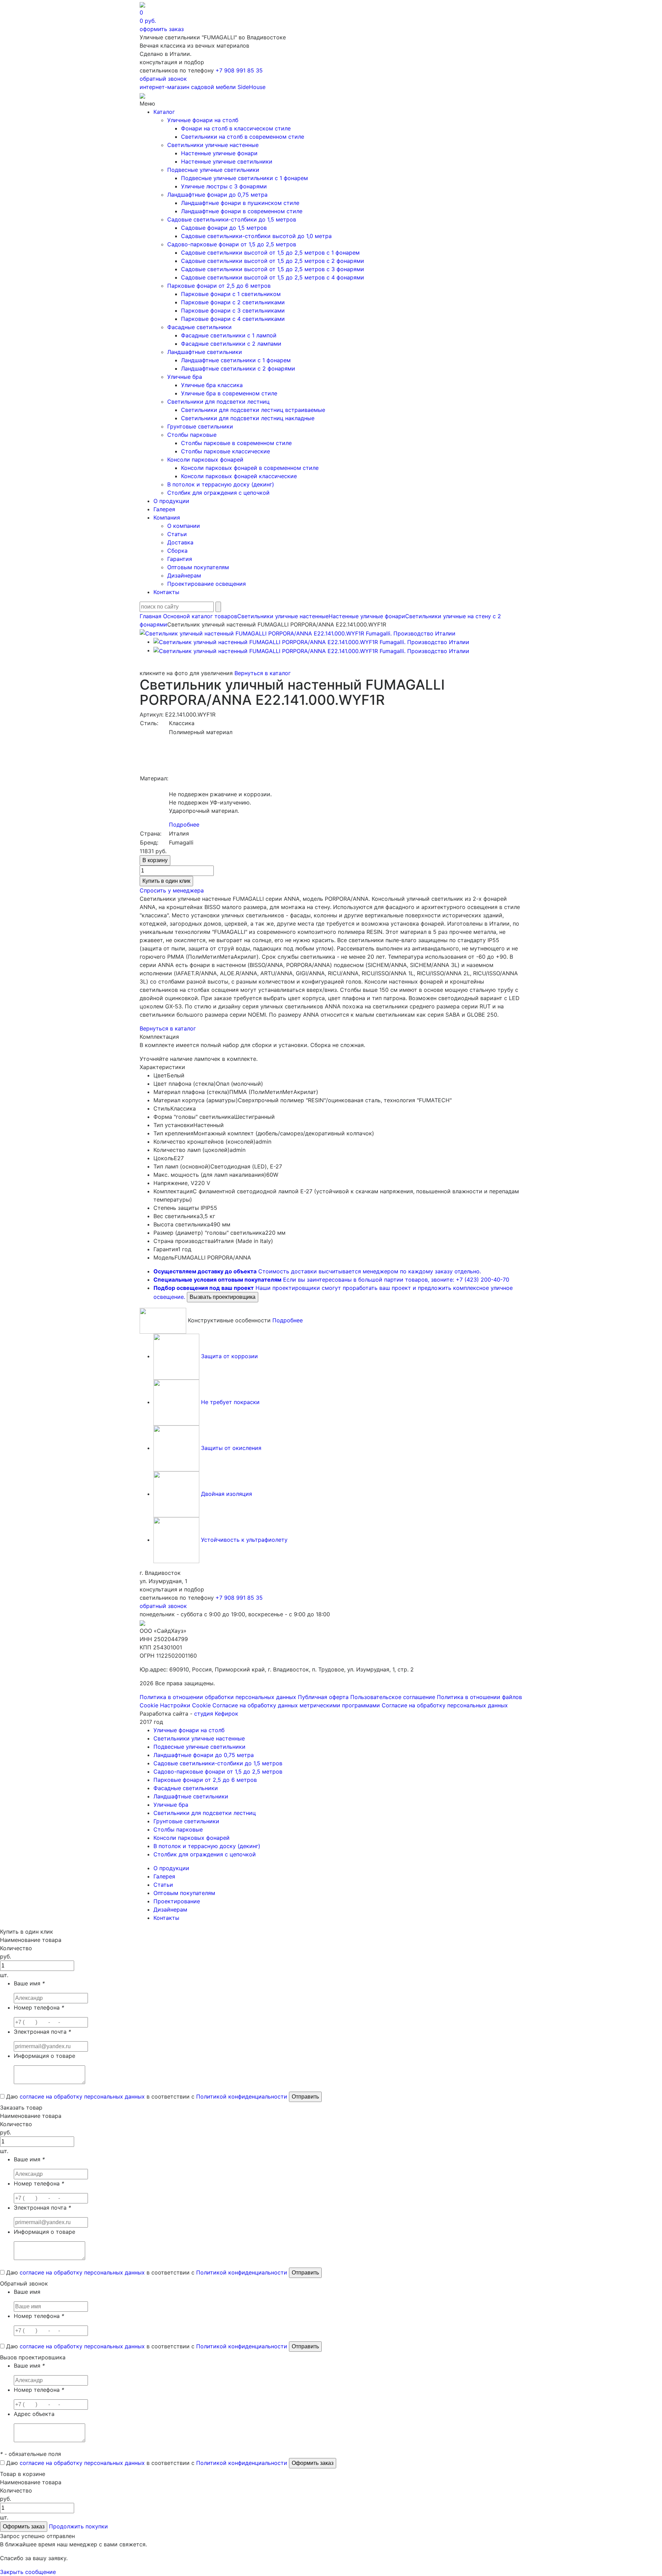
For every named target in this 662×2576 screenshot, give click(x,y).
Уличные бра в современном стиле (229, 393)
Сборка (177, 551)
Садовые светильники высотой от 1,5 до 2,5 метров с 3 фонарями (273, 269)
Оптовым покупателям (198, 567)
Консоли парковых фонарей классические (239, 476)
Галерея (164, 509)
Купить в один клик (166, 881)
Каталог (164, 112)
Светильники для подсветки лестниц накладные (248, 418)
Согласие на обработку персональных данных (445, 1705)
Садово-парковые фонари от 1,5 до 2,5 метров (232, 244)
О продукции (171, 501)
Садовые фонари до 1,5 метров (224, 228)
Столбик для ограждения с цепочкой (218, 493)
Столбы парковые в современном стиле (236, 443)
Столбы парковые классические (225, 451)
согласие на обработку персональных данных (82, 2096)
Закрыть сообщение (28, 2572)
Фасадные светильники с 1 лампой (229, 335)
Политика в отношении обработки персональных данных (218, 1697)
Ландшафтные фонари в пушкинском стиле (240, 203)
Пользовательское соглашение (393, 1697)
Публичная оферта (323, 1697)
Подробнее (184, 825)
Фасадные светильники (199, 327)
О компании (184, 526)
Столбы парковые (192, 435)
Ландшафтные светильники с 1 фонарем (236, 360)
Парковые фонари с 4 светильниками (233, 319)
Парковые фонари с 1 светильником (231, 294)
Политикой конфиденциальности (242, 2096)
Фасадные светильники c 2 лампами (231, 344)
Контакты (166, 592)
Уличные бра (185, 377)
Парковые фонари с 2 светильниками (233, 302)
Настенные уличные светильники (227, 161)
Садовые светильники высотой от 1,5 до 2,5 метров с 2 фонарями (273, 261)
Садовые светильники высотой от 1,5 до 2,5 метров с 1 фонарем (270, 253)
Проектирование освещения (207, 584)
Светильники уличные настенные (213, 145)
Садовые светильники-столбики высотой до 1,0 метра (256, 236)
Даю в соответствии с (146, 2096)
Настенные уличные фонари (219, 153)
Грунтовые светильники (200, 426)
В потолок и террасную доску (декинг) (221, 484)
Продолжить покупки (78, 2526)
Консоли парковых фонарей (205, 460)
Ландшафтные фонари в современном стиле (242, 211)
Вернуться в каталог (263, 673)
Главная (151, 616)
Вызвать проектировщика (223, 1297)
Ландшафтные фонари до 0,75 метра (217, 195)
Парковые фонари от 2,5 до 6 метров (219, 286)
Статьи (177, 534)
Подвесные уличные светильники (213, 170)
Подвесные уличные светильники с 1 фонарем (244, 178)
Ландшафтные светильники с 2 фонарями (238, 368)
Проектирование (177, 1901)
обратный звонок (163, 79)
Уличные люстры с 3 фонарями (224, 186)
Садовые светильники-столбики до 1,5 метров (232, 219)
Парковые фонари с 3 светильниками (233, 310)
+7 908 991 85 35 (239, 70)
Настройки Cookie (185, 1705)
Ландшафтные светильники (205, 352)
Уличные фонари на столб (203, 120)
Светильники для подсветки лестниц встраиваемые (253, 410)
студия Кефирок (216, 1714)
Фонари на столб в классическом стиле (236, 128)
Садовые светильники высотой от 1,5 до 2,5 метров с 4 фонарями (273, 277)
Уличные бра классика (212, 385)
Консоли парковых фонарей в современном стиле (250, 468)
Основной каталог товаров (200, 616)
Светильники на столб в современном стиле (243, 137)
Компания (167, 517)
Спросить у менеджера (172, 890)
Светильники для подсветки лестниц (218, 402)
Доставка (180, 542)
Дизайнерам (184, 575)
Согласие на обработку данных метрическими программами (296, 1705)
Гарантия (180, 559)
